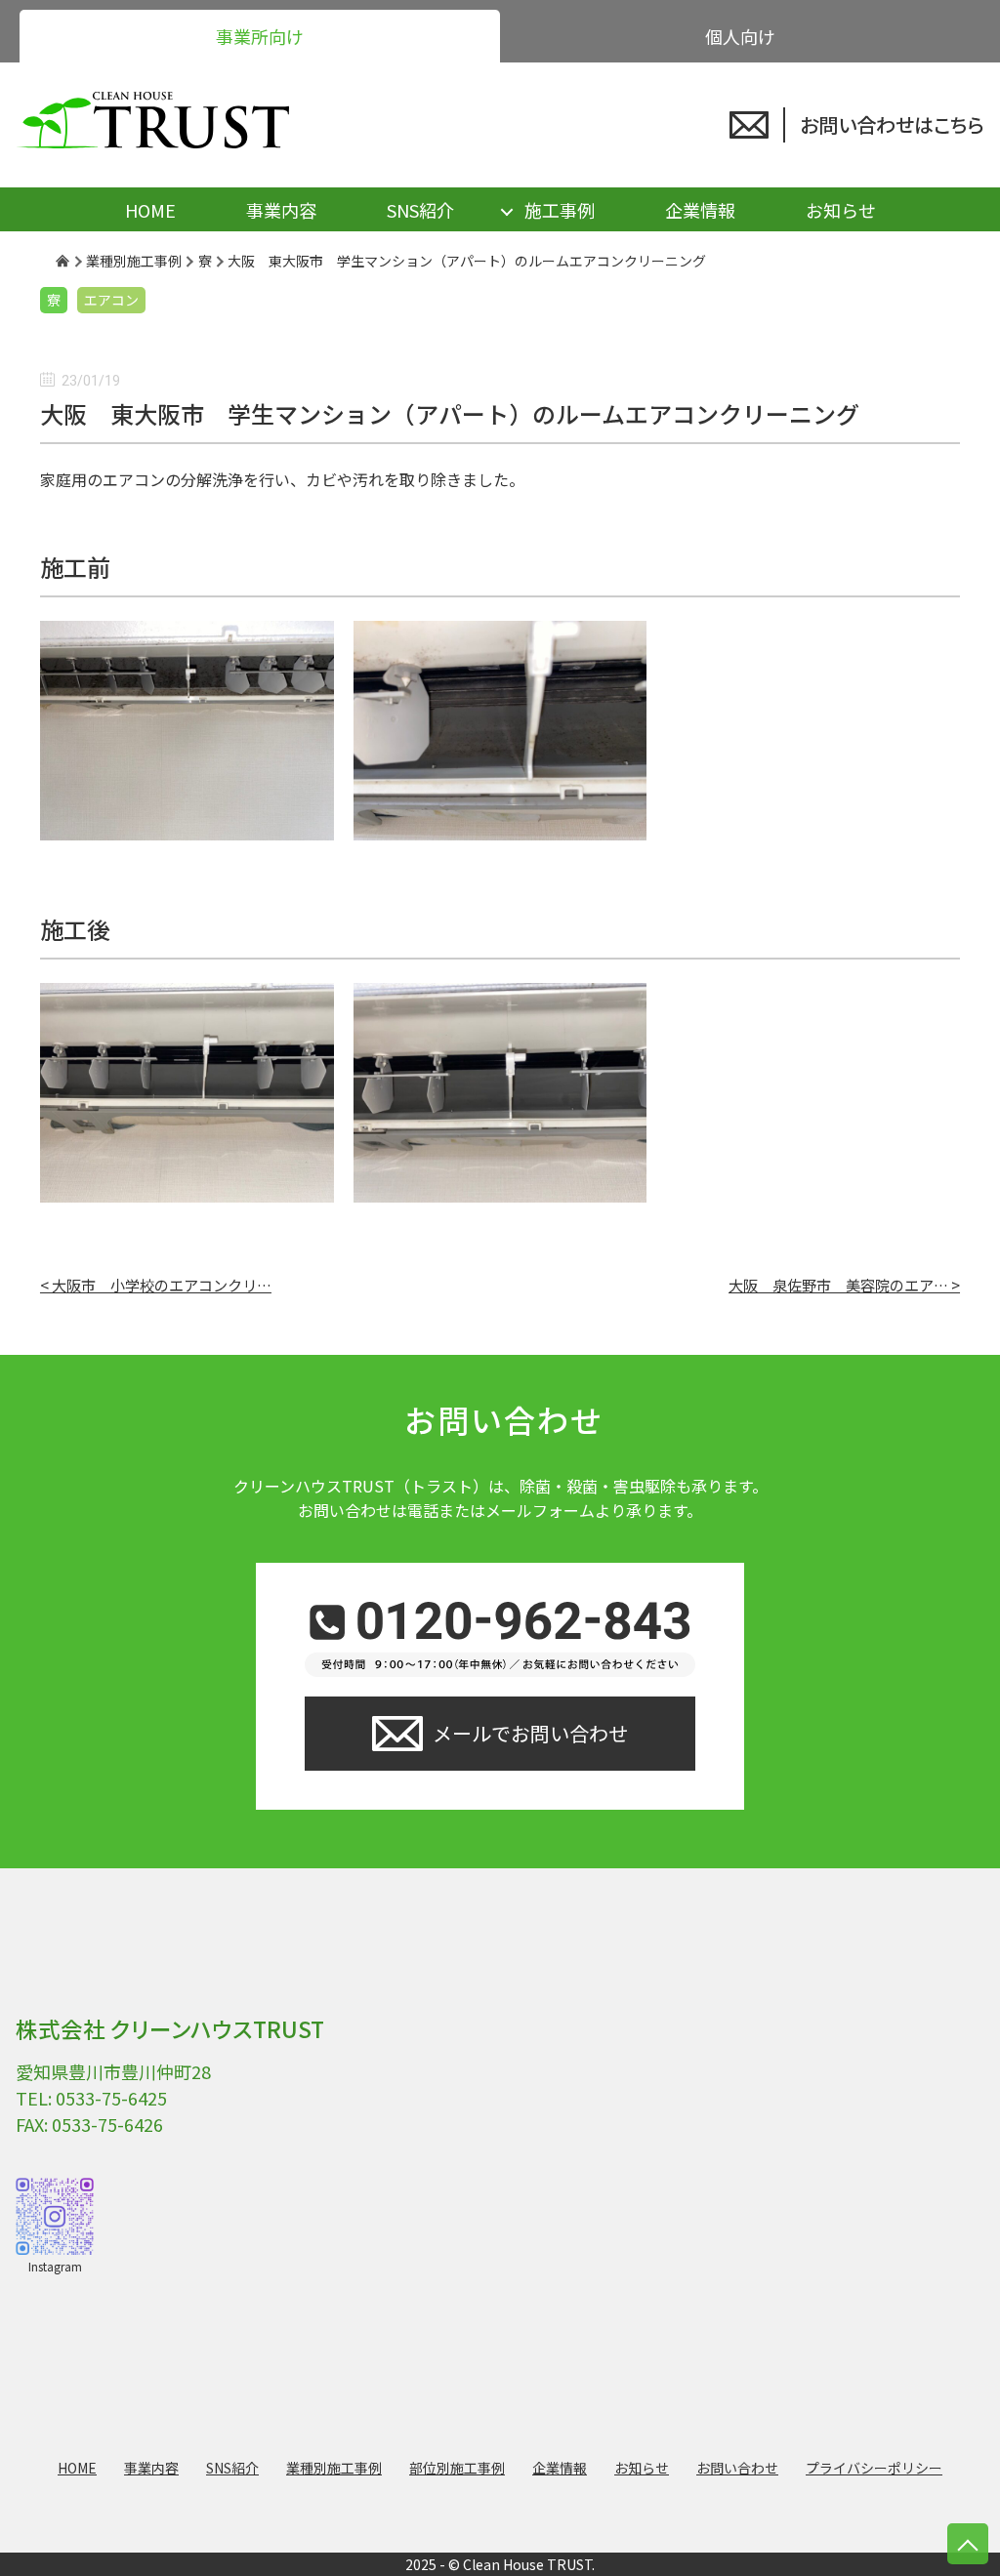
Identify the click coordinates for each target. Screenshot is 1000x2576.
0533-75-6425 (111, 2098)
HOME (150, 210)
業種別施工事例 (334, 2468)
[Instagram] (55, 2216)
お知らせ (841, 210)
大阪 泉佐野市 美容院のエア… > (844, 1285)
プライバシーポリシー (874, 2468)
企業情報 (700, 210)
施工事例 (560, 210)
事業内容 (281, 210)
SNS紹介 (420, 210)
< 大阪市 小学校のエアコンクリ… (156, 1285)
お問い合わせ (737, 2468)
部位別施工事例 (457, 2468)
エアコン (111, 300)
